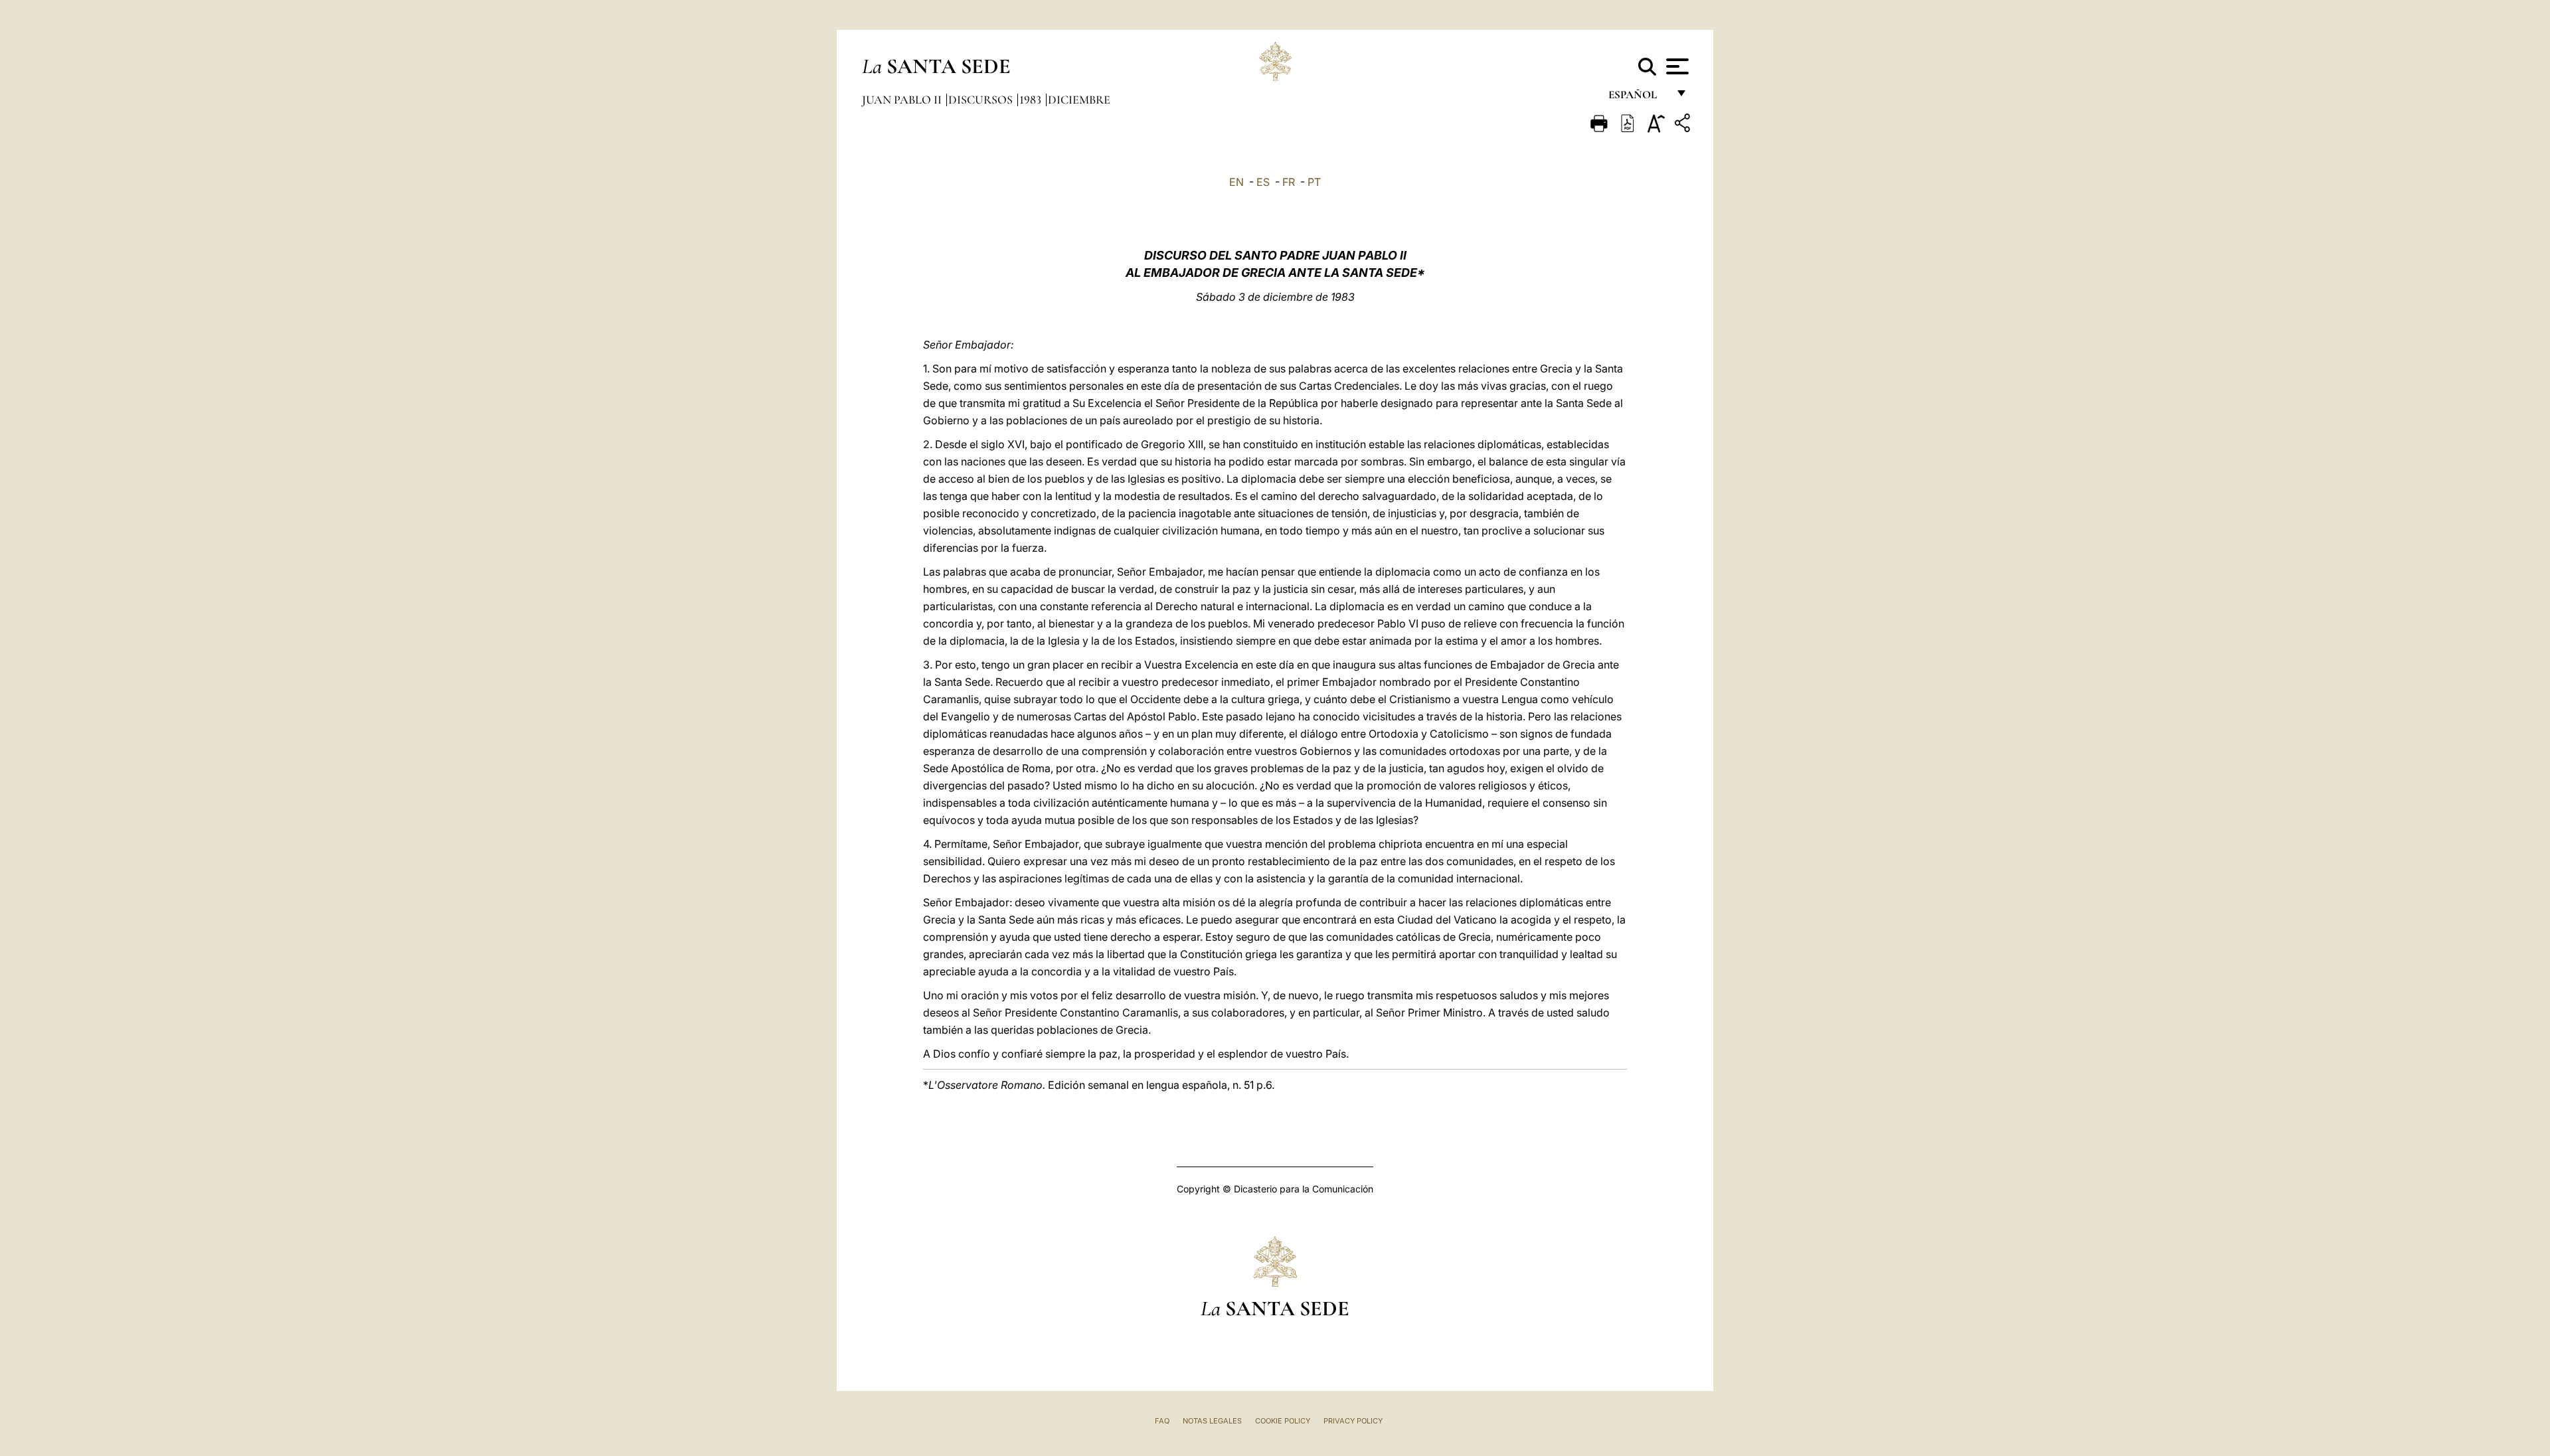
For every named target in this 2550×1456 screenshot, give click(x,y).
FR (1289, 182)
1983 (1032, 100)
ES (1263, 182)
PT (1314, 182)
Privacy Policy (1353, 1421)
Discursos (982, 100)
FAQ (1162, 1421)
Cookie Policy (1283, 1421)
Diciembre (1079, 100)
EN (1236, 182)
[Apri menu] (1676, 66)
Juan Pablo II (903, 100)
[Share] (1684, 125)
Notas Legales (1212, 1421)
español (1638, 98)
